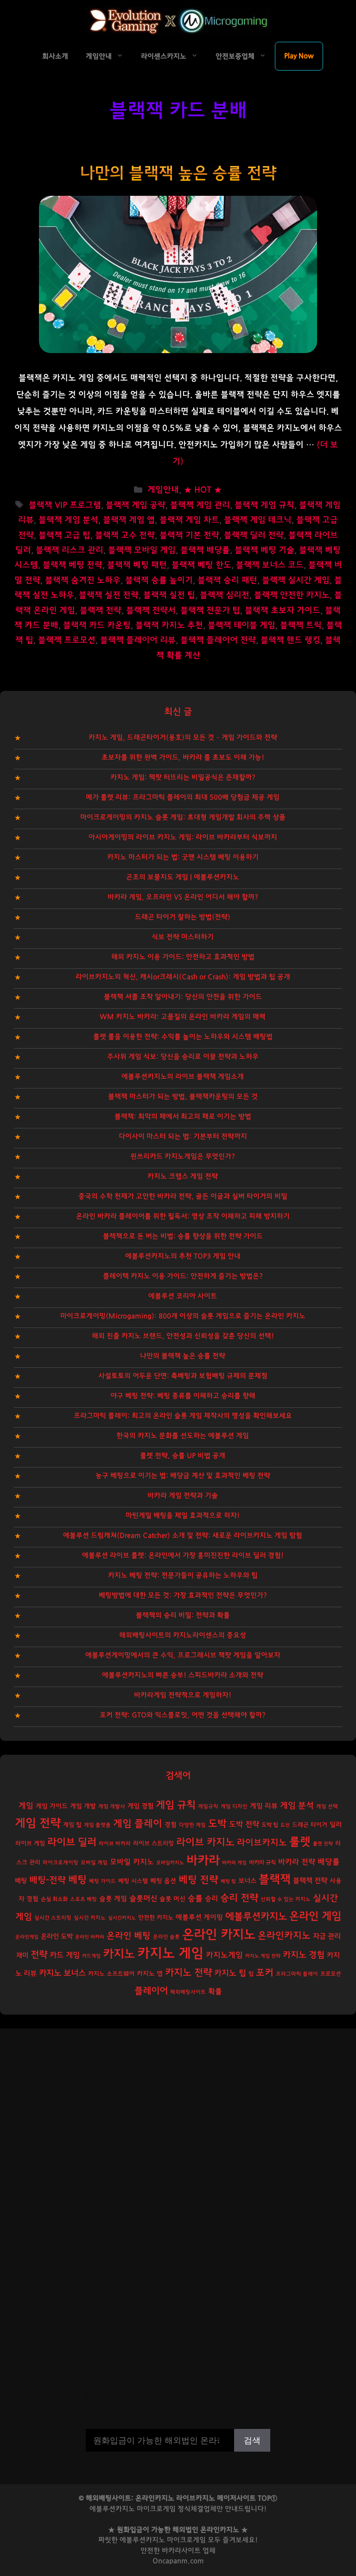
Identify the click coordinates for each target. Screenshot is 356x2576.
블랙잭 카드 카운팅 (97, 625)
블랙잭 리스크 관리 (70, 550)
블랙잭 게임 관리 (200, 505)
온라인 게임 (315, 1916)
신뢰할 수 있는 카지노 (286, 1899)
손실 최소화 (54, 1899)
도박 (217, 1824)
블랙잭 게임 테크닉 (258, 520)
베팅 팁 (228, 1881)
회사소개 (55, 56)
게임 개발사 (112, 1806)
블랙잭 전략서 (151, 611)
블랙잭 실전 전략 (109, 595)
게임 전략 (38, 1823)
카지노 (119, 1954)
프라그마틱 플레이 (297, 1974)
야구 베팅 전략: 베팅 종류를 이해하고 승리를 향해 (183, 1396)
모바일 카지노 (132, 1862)
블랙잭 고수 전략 (125, 535)
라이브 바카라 (115, 1844)
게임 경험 (140, 1806)
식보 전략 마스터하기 (183, 937)
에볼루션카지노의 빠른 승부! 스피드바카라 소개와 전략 (183, 1675)
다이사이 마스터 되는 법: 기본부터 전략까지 (183, 1137)
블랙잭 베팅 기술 (264, 550)
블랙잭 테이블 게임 (242, 625)
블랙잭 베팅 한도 (201, 565)
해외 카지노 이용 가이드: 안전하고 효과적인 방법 (183, 957)
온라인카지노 (284, 1936)
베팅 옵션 (163, 1881)
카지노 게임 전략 (263, 1956)
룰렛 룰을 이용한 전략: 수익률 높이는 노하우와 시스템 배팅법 (183, 1037)
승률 (195, 1898)
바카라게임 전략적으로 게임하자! (183, 1695)
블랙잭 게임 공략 (136, 505)
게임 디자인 (234, 1806)
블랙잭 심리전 (225, 595)
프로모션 (331, 1974)
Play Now (299, 56)
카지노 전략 (188, 1973)
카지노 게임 (170, 1954)
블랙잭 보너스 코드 (270, 565)
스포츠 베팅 (83, 1899)
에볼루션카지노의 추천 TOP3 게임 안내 (183, 1256)
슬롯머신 (143, 1899)
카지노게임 (224, 1955)
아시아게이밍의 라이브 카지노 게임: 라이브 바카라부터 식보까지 (183, 837)
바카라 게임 (234, 1863)
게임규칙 (208, 1806)
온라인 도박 (57, 1936)
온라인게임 (27, 1937)
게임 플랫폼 (97, 1825)
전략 (39, 1955)
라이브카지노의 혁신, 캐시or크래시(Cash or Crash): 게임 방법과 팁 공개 (183, 977)
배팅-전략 (48, 1880)
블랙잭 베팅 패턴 (137, 565)
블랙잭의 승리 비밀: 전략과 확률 (183, 1615)
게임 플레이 (138, 1824)
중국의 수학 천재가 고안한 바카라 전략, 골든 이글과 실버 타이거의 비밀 (183, 1196)
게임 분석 (297, 1806)
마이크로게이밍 (60, 1863)
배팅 (21, 1881)
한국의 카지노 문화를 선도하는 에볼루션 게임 (183, 1436)
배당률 (329, 1862)
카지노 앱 (150, 1974)
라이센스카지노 (164, 56)
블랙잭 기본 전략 (189, 535)
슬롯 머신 (172, 1899)
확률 (215, 1991)
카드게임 (91, 1956)
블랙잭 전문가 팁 (210, 611)
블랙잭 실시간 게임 (296, 580)
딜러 (336, 1825)
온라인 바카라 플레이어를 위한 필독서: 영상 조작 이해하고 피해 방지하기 (183, 1216)
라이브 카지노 (205, 1842)
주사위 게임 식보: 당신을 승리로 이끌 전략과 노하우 (183, 1057)
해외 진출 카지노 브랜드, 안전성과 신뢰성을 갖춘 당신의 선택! (183, 1336)
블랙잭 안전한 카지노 (292, 595)
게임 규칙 (176, 1805)
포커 (265, 1973)
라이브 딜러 (72, 1842)
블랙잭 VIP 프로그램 (65, 505)
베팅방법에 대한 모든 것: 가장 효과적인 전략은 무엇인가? (183, 1595)
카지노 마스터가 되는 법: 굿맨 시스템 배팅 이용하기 (183, 857)
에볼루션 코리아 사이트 (183, 1296)
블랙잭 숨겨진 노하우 (83, 580)
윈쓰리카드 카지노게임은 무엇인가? (183, 1156)
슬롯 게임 (113, 1899)
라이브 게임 (30, 1844)
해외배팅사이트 (188, 1992)
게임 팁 (72, 1825)
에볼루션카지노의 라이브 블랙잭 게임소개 (183, 1077)
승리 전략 (239, 1898)
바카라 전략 (297, 1862)
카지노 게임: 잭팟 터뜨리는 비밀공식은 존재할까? (183, 777)
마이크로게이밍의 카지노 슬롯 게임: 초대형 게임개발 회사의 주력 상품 (183, 817)
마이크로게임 (186, 2540)
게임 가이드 (52, 1806)
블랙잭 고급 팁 (64, 535)
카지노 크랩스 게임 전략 (183, 1176)
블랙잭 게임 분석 (68, 520)
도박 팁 (270, 1825)
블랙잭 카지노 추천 (169, 625)
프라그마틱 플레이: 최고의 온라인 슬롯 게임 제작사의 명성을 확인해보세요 (183, 1416)
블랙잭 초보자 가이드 (283, 611)
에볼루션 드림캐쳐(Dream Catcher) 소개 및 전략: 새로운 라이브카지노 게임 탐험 (183, 1536)
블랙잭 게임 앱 (129, 520)
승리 (211, 1899)
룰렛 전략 (323, 1844)
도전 (285, 1825)
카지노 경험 (304, 1955)
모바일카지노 (170, 1863)
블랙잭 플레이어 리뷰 (138, 640)
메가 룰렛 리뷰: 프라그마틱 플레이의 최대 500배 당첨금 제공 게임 (183, 797)
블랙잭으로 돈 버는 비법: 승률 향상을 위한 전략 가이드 (183, 1236)
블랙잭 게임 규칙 (264, 505)
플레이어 (151, 1991)
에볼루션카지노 (256, 1916)
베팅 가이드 (102, 1881)
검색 (178, 2422)
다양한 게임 (192, 1825)
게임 (26, 1806)
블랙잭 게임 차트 (189, 520)
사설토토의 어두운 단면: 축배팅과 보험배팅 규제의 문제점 (183, 1376)
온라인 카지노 (219, 1935)
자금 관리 (327, 1936)
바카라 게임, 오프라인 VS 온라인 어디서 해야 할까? (183, 897)
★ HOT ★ (203, 490)
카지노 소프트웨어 (111, 1974)
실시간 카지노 (90, 1918)
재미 (22, 1955)
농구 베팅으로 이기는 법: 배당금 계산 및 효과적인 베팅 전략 (183, 1476)
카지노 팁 (230, 1973)
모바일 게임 (94, 1863)
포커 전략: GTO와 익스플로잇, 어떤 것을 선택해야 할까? (183, 1715)
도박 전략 (244, 1824)
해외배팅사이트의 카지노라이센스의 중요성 (183, 1635)
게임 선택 (327, 1806)
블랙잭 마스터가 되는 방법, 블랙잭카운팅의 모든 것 (183, 1097)
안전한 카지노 (156, 1918)
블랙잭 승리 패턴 (227, 580)
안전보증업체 (235, 56)
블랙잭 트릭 (301, 625)
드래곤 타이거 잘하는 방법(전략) (183, 917)
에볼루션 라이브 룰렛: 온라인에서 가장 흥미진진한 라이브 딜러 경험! (183, 1555)
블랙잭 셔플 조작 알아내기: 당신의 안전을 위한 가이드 (183, 997)
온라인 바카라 (90, 1937)
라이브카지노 (262, 1843)
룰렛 (300, 1842)
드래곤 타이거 (310, 1825)
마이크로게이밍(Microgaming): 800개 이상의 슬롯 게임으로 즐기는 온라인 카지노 (183, 1316)
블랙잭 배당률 (205, 550)
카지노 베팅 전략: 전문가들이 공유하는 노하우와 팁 (183, 1575)
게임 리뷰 (264, 1806)
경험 (171, 1825)
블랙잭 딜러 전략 (254, 535)
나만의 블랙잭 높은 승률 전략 (178, 173)
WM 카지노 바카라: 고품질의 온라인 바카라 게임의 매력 (183, 1017)
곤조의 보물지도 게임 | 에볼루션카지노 (183, 877)
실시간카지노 (122, 1918)
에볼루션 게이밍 (199, 1917)
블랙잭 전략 (101, 611)
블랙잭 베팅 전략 (73, 565)
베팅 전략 (198, 1880)
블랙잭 (275, 1879)
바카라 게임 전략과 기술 (183, 1496)
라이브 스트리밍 (153, 1844)
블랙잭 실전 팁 (169, 595)
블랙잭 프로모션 (67, 640)
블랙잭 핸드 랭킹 (290, 640)
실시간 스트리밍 (53, 1918)
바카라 (203, 1861)
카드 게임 (65, 1955)
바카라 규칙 (262, 1862)
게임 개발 (83, 1806)
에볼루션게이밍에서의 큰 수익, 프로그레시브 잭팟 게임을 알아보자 (183, 1655)
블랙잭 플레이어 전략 (218, 640)
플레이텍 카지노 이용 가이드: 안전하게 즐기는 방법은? (183, 1276)
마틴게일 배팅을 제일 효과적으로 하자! (183, 1516)
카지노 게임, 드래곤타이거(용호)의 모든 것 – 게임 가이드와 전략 (183, 737)
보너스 (247, 1881)
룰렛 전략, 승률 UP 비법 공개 (183, 1456)
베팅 (77, 1880)
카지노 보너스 (62, 1973)
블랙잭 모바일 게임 (142, 550)
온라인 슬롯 (166, 1937)
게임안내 (99, 56)
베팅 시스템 (133, 1881)
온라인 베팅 (129, 1936)
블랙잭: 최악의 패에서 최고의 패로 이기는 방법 (183, 1117)
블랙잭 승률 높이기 (159, 580)
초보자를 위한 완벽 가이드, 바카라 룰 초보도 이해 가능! (183, 757)
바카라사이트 (181, 2551)
